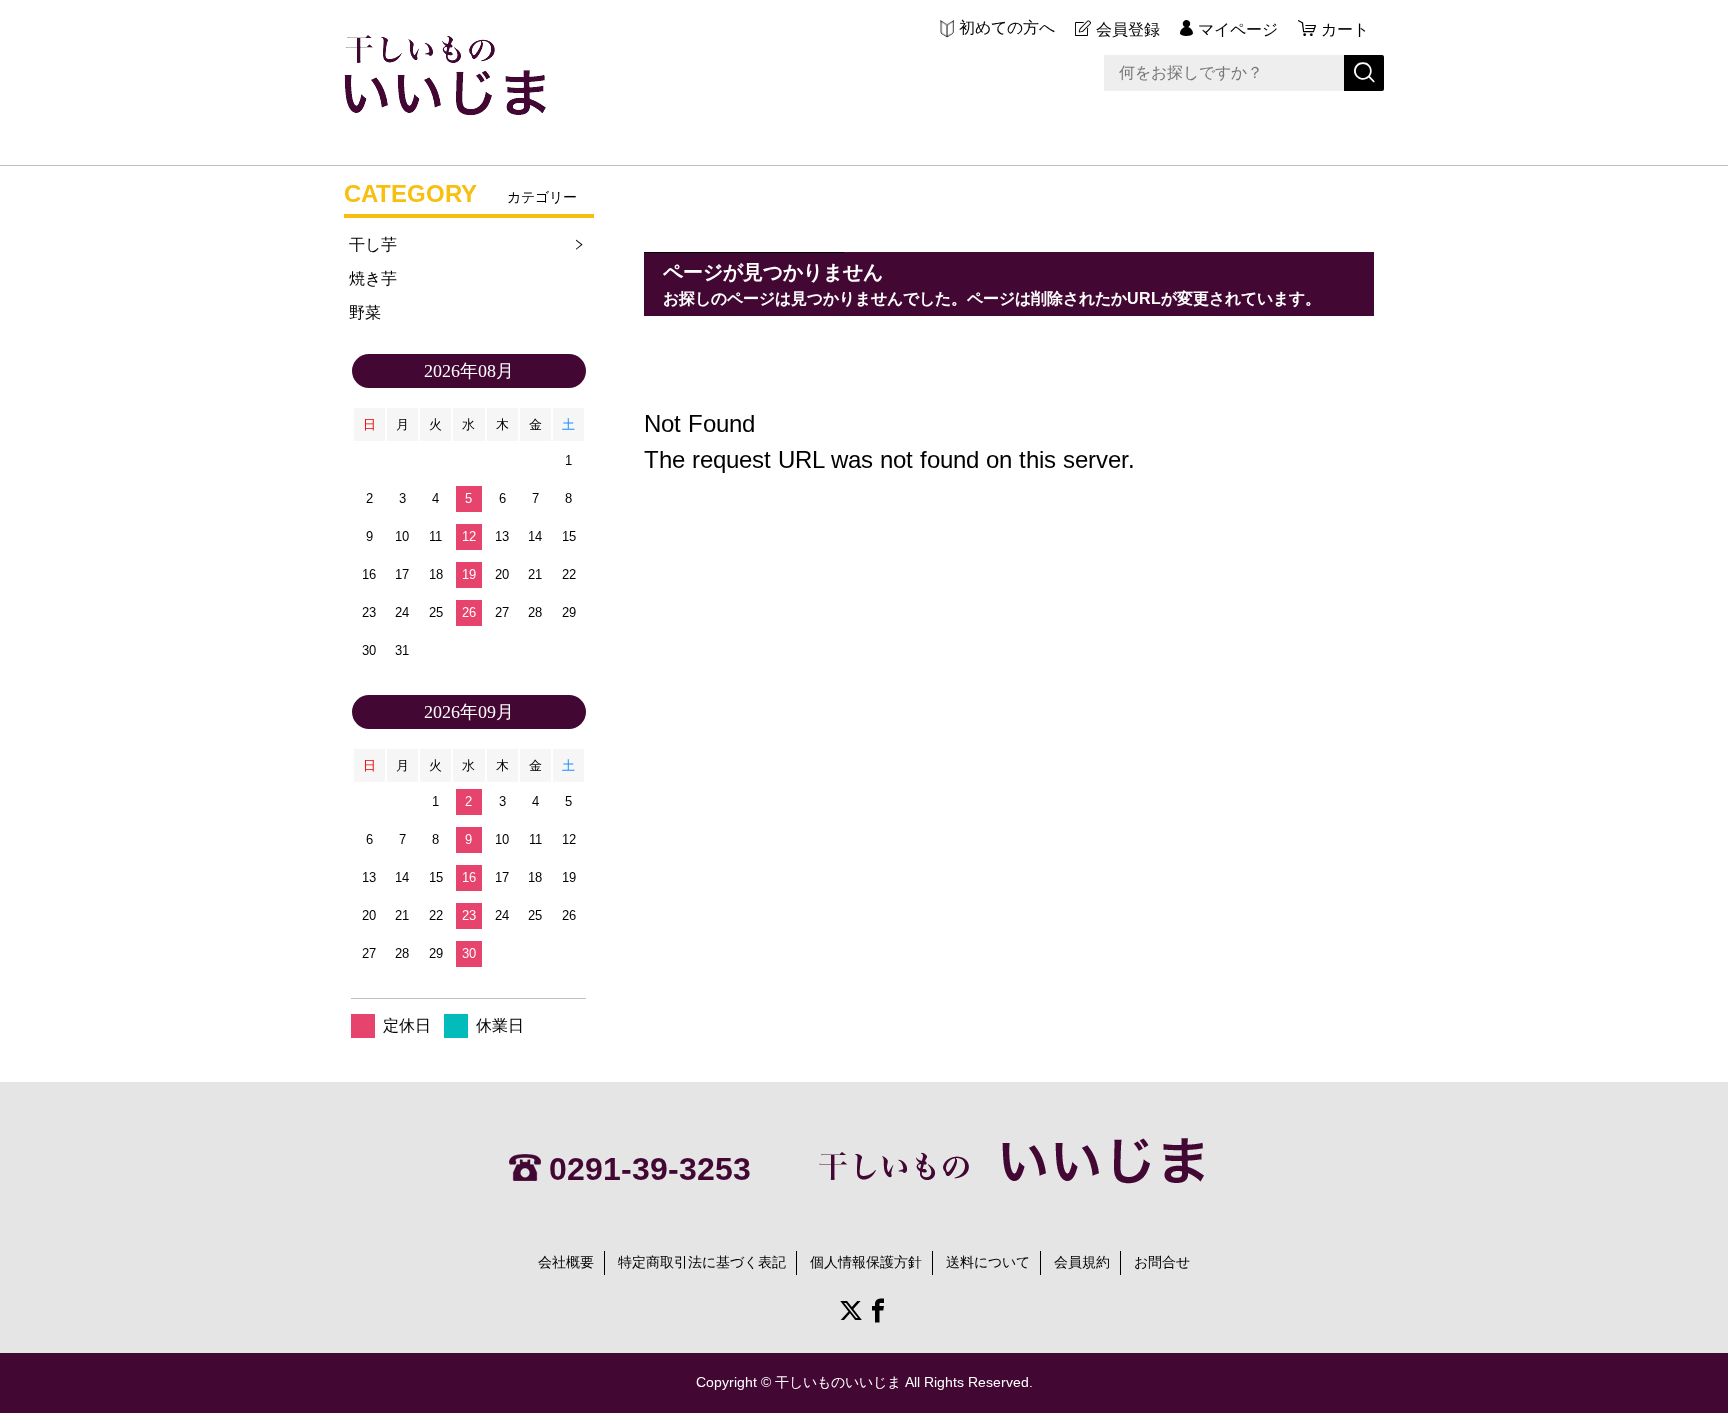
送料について (988, 1262)
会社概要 (566, 1262)
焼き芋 (373, 278)
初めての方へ (1007, 28)
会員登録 (1128, 29)
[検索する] (1364, 73)
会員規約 (1082, 1262)
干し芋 (373, 244)
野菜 (365, 312)
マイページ (1238, 29)
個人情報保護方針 (866, 1262)
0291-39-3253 (650, 1169)
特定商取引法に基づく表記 (702, 1262)
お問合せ (1162, 1262)
